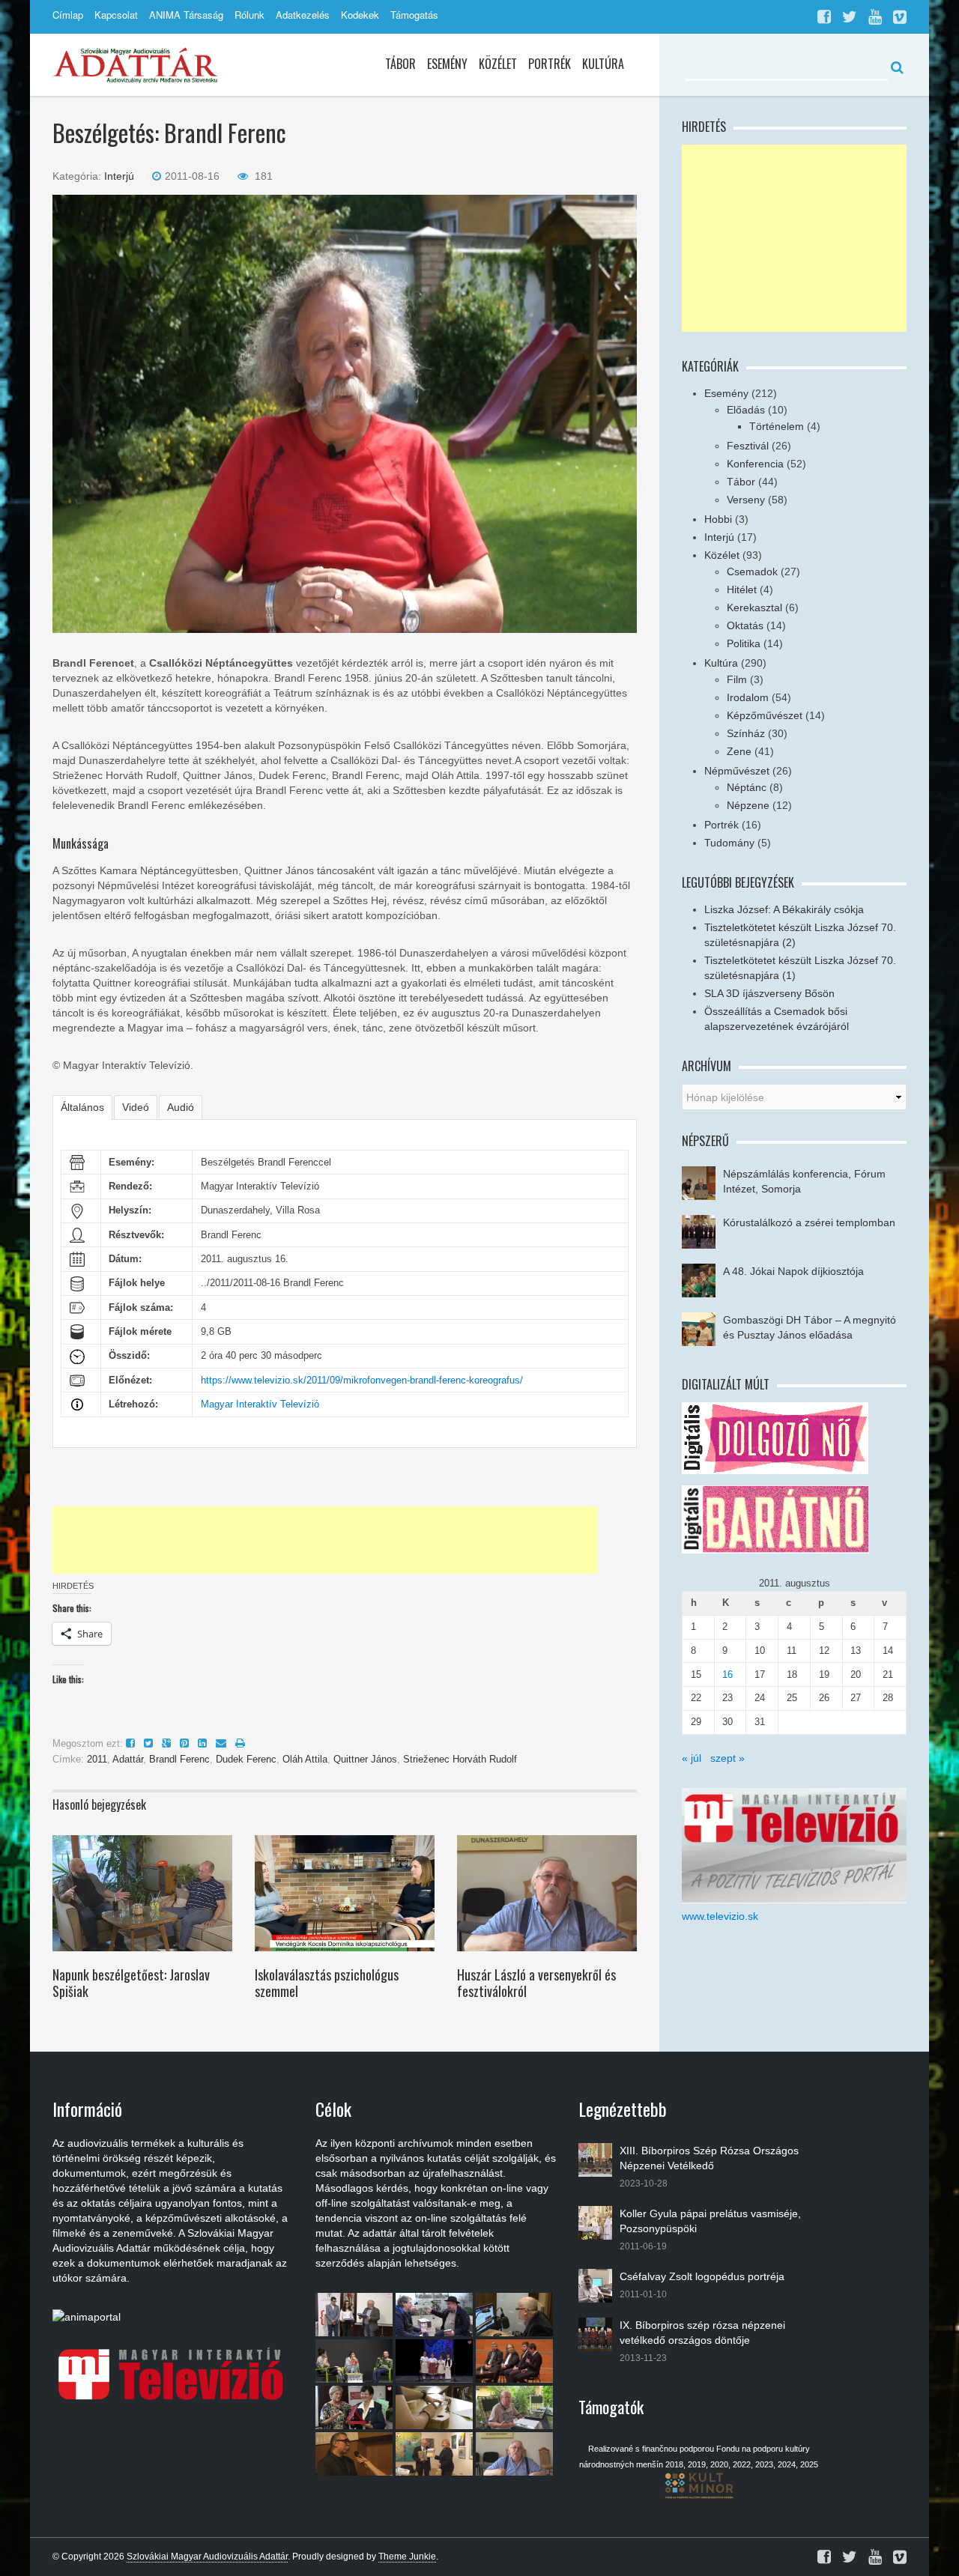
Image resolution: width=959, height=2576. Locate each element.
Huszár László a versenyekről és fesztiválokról (536, 1983)
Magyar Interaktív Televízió (260, 1404)
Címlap (68, 15)
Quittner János (365, 1759)
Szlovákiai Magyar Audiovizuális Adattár (207, 2557)
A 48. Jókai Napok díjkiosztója (793, 1271)
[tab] (82, 1107)
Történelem (777, 426)
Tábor (400, 64)
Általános (82, 1107)
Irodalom (748, 697)
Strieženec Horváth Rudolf (460, 1759)
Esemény (447, 64)
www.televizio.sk (720, 1916)
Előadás (746, 410)
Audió (181, 1107)
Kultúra (603, 64)
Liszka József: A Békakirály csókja (784, 909)
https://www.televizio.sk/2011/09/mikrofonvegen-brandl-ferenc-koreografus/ (362, 1380)
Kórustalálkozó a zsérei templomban (809, 1222)
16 (727, 1675)
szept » (727, 1758)
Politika (744, 643)
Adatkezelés (303, 15)
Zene (739, 751)
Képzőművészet (765, 715)
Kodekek (360, 15)
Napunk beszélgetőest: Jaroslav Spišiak (131, 1983)
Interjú (119, 176)
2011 (97, 1759)
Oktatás (745, 625)
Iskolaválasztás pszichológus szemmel (327, 1983)
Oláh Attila (305, 1759)
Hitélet (742, 590)
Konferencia (755, 464)
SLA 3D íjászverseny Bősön (769, 993)
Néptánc (747, 787)
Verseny (746, 500)
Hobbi (718, 519)
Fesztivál (748, 446)
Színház (746, 733)
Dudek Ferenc (246, 1759)
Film (737, 679)
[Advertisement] (325, 1540)
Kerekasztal (754, 607)
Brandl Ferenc (179, 1759)
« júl (692, 1758)
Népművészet (737, 771)
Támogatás (414, 15)
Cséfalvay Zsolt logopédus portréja (702, 2276)
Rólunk (249, 15)
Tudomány (729, 843)
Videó (136, 1107)
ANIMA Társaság (186, 15)
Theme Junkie (407, 2557)
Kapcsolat (116, 15)
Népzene (748, 805)
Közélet (498, 64)
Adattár (128, 1759)
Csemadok (752, 572)
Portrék (550, 64)
